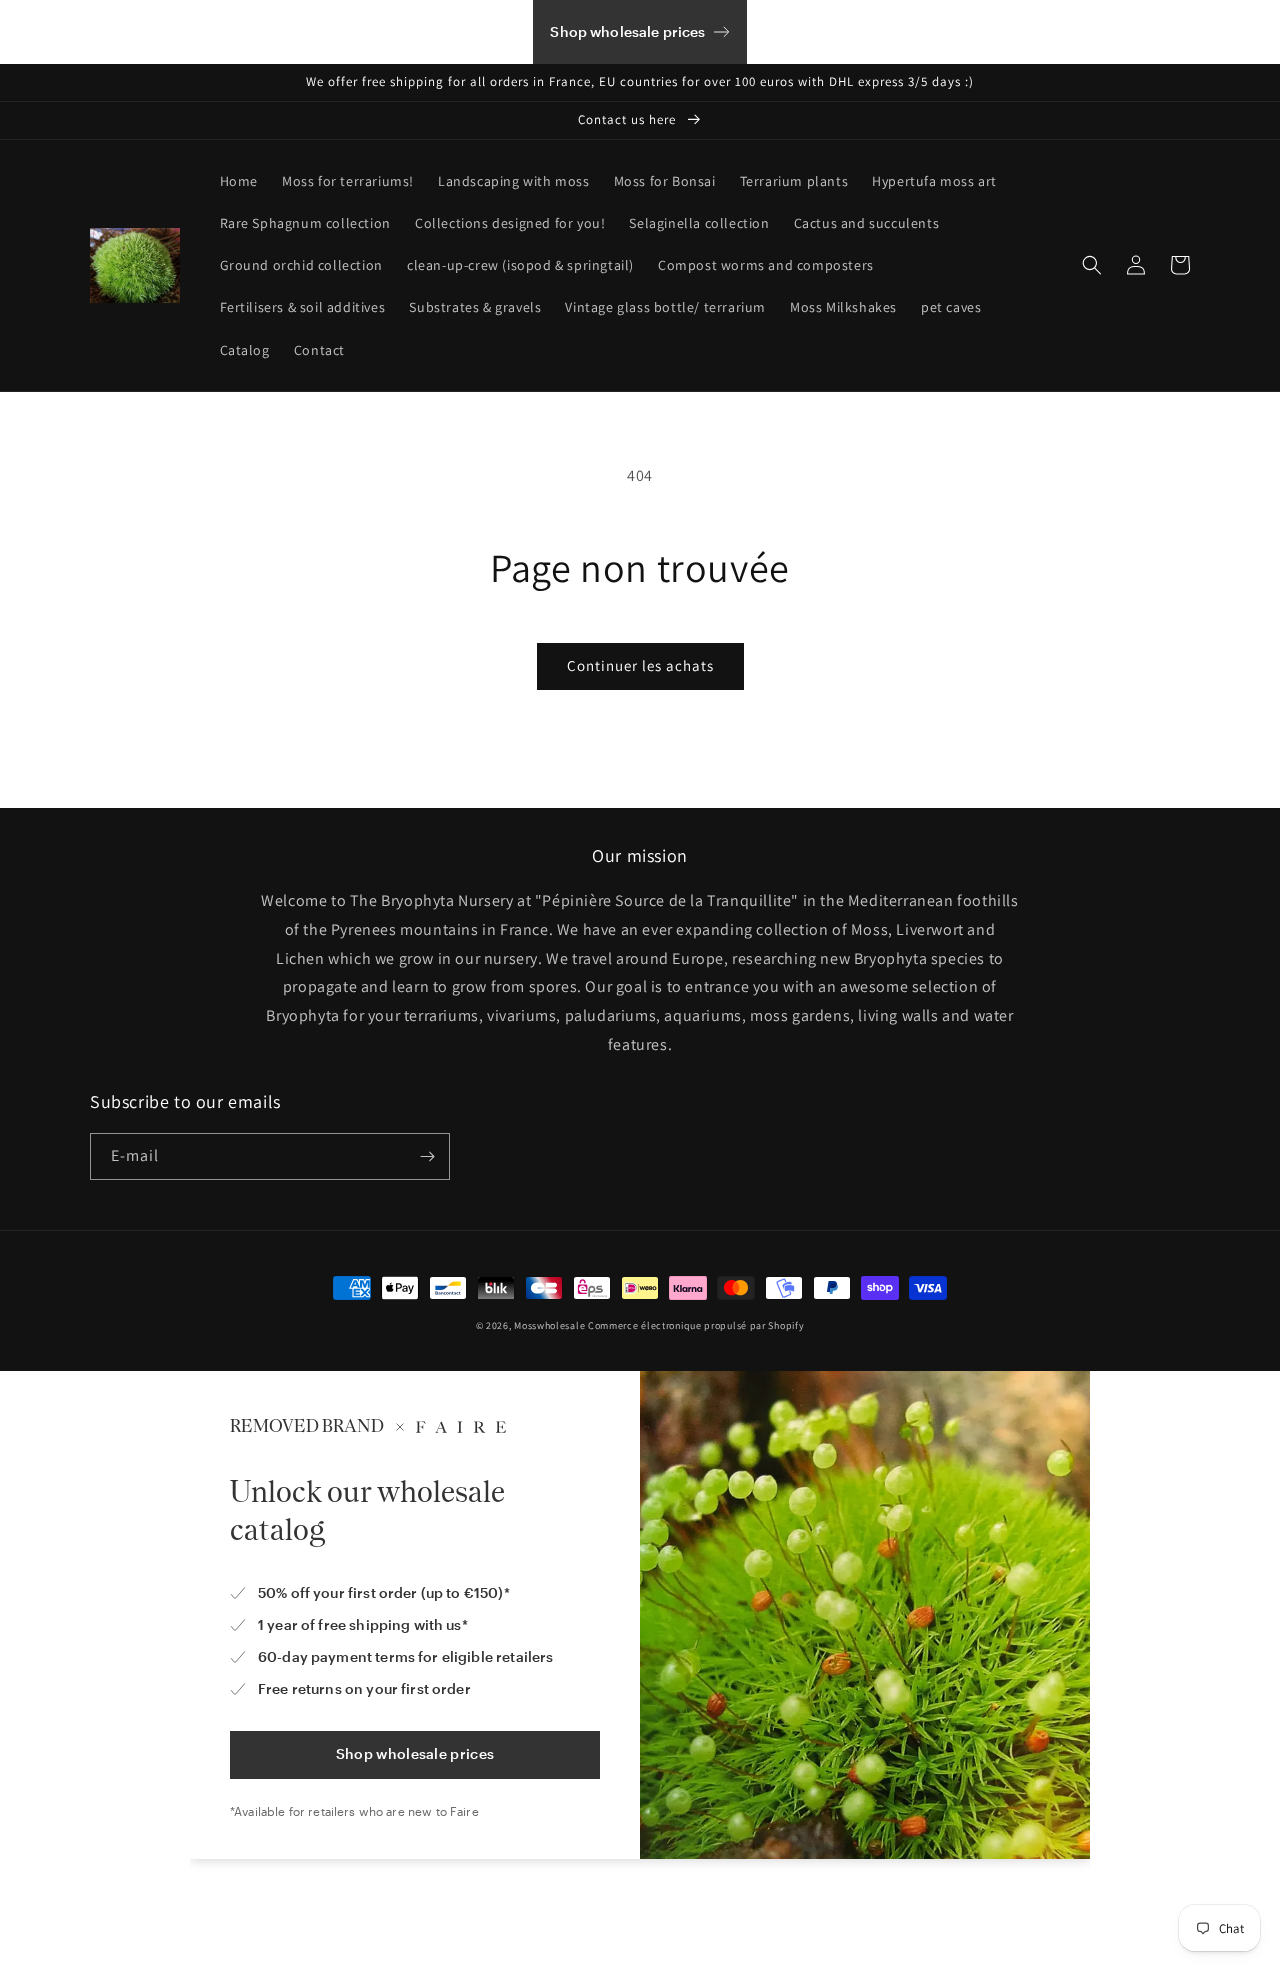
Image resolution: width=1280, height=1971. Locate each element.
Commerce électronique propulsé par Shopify (696, 1325)
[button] (1092, 265)
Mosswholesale (549, 1325)
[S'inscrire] (427, 1156)
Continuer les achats (640, 665)
